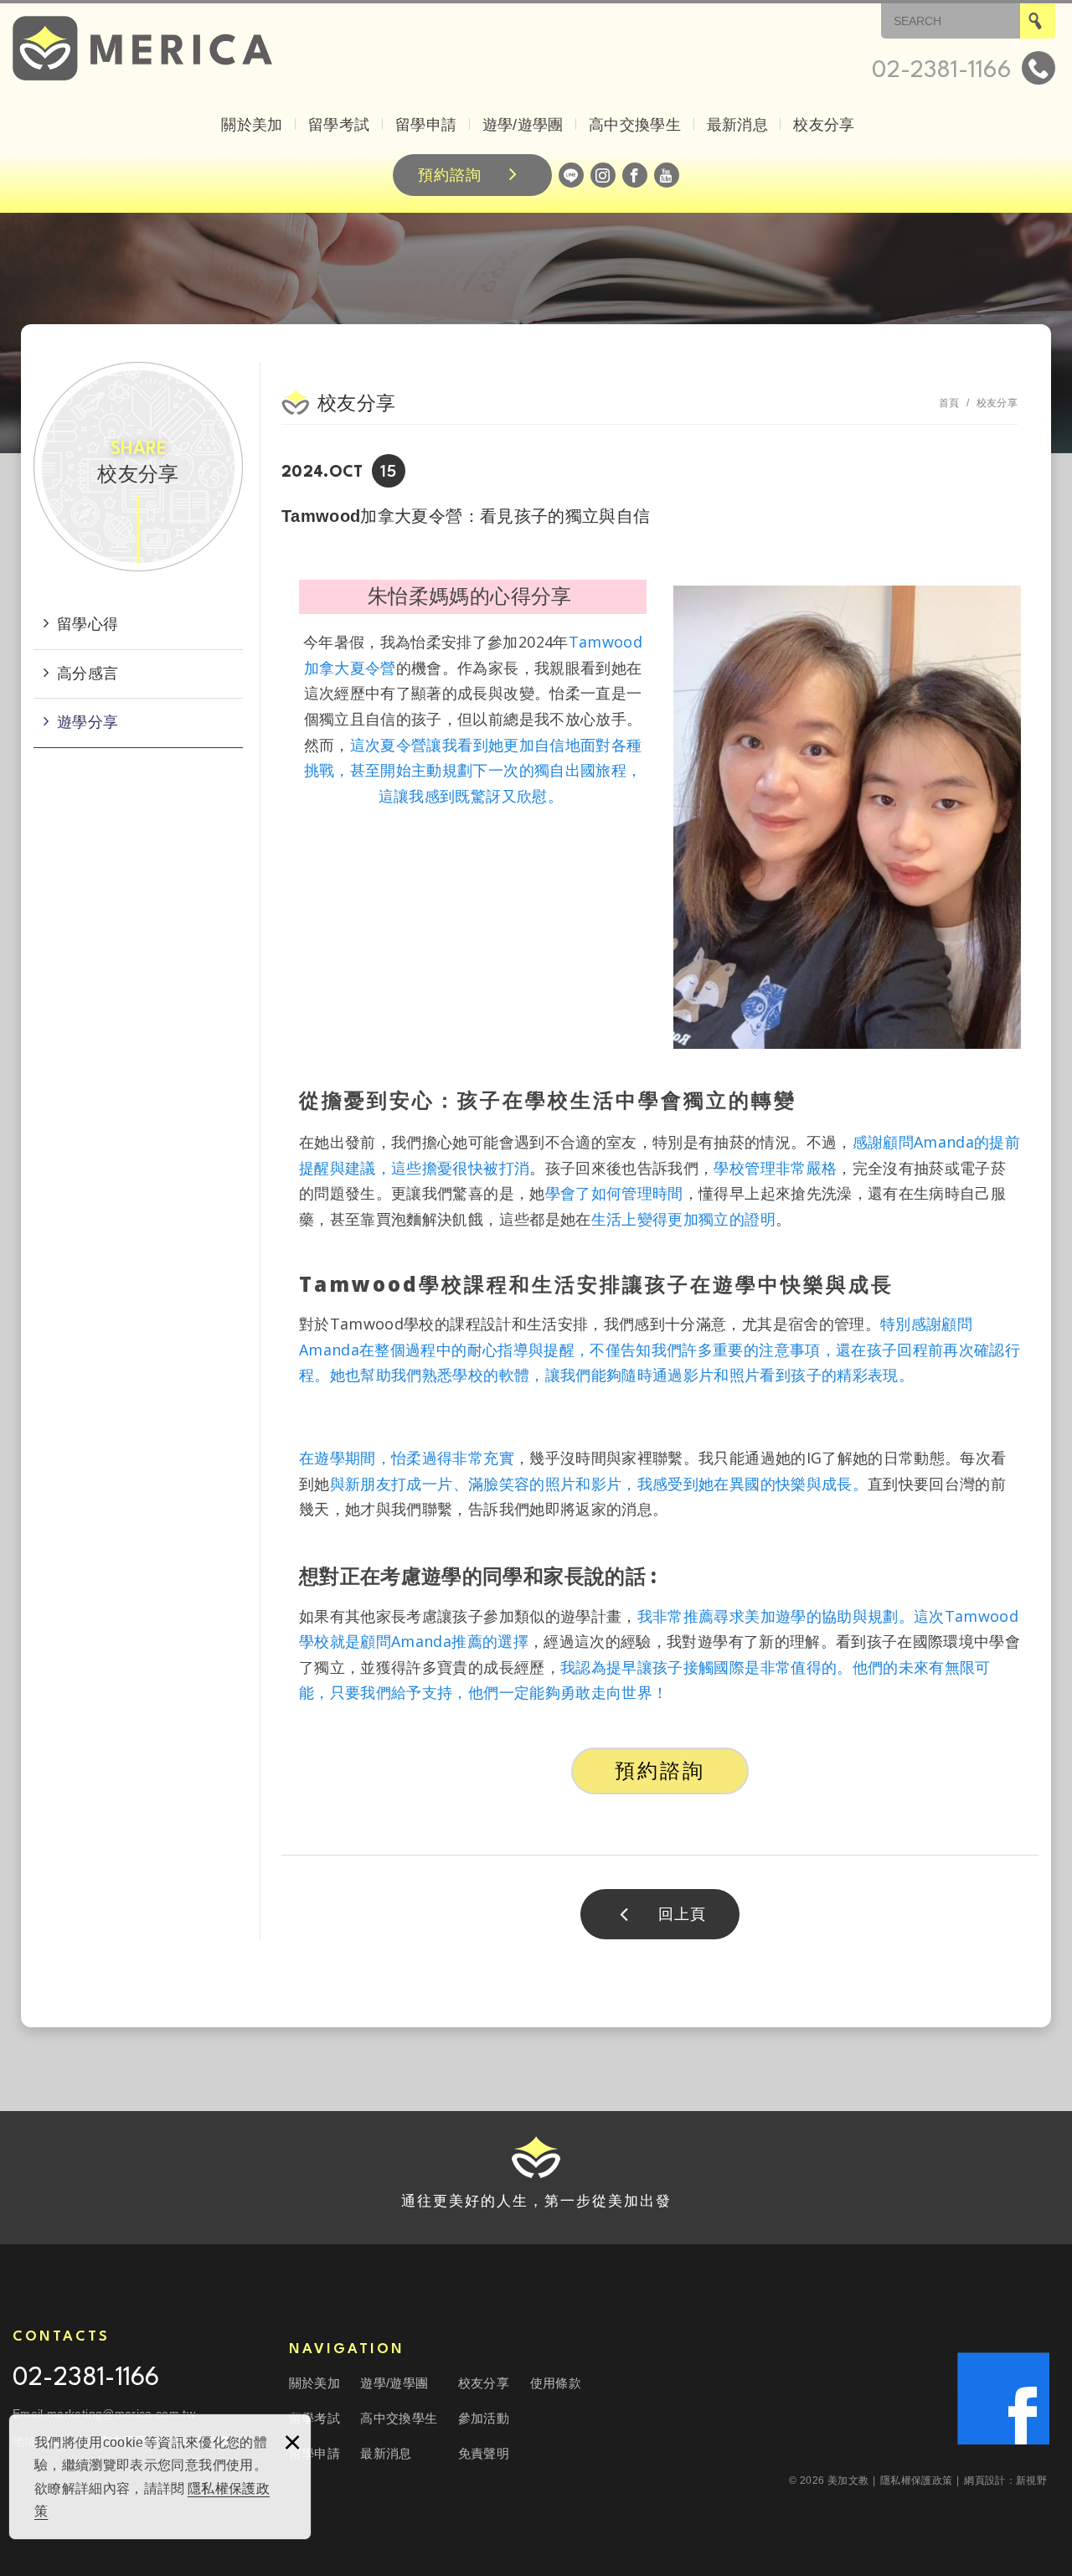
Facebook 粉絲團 (1003, 2398)
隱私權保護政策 (920, 2480)
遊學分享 (88, 722)
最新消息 (737, 125)
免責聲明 (484, 2453)
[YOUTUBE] (667, 175)
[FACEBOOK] (635, 175)
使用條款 (556, 2383)
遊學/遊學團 (523, 125)
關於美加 (252, 125)
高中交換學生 (635, 125)
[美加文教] (142, 48)
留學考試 (339, 125)
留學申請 (426, 125)
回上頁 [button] (682, 1914)
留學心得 (88, 624)
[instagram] (603, 175)
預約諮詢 (450, 175)
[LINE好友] (571, 175)
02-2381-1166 (86, 2379)
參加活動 (484, 2418)
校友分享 (824, 125)
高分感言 (88, 674)
